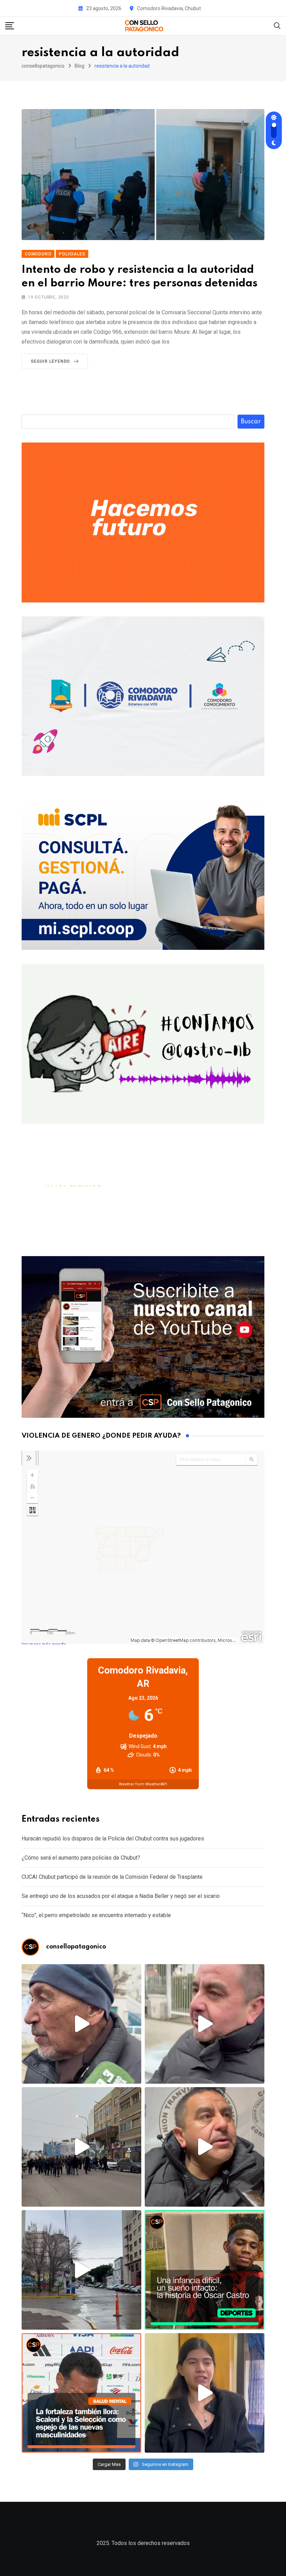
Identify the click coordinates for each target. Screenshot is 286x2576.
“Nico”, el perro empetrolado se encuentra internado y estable (96, 1915)
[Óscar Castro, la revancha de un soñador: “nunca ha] (205, 2270)
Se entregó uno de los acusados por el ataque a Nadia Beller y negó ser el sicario (121, 1896)
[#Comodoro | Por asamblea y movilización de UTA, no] (205, 2147)
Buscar (251, 422)
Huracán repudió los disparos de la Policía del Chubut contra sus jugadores (113, 1839)
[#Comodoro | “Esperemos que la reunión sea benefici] (205, 2024)
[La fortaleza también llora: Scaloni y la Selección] (81, 2393)
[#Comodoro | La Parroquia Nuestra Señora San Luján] (205, 2393)
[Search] (277, 25)
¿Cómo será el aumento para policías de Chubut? (81, 1858)
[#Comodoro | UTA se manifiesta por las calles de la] (81, 2147)
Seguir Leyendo (50, 361)
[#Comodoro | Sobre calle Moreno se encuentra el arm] (81, 2270)
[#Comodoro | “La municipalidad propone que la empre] (81, 2024)
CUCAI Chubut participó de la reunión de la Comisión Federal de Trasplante (112, 1877)
